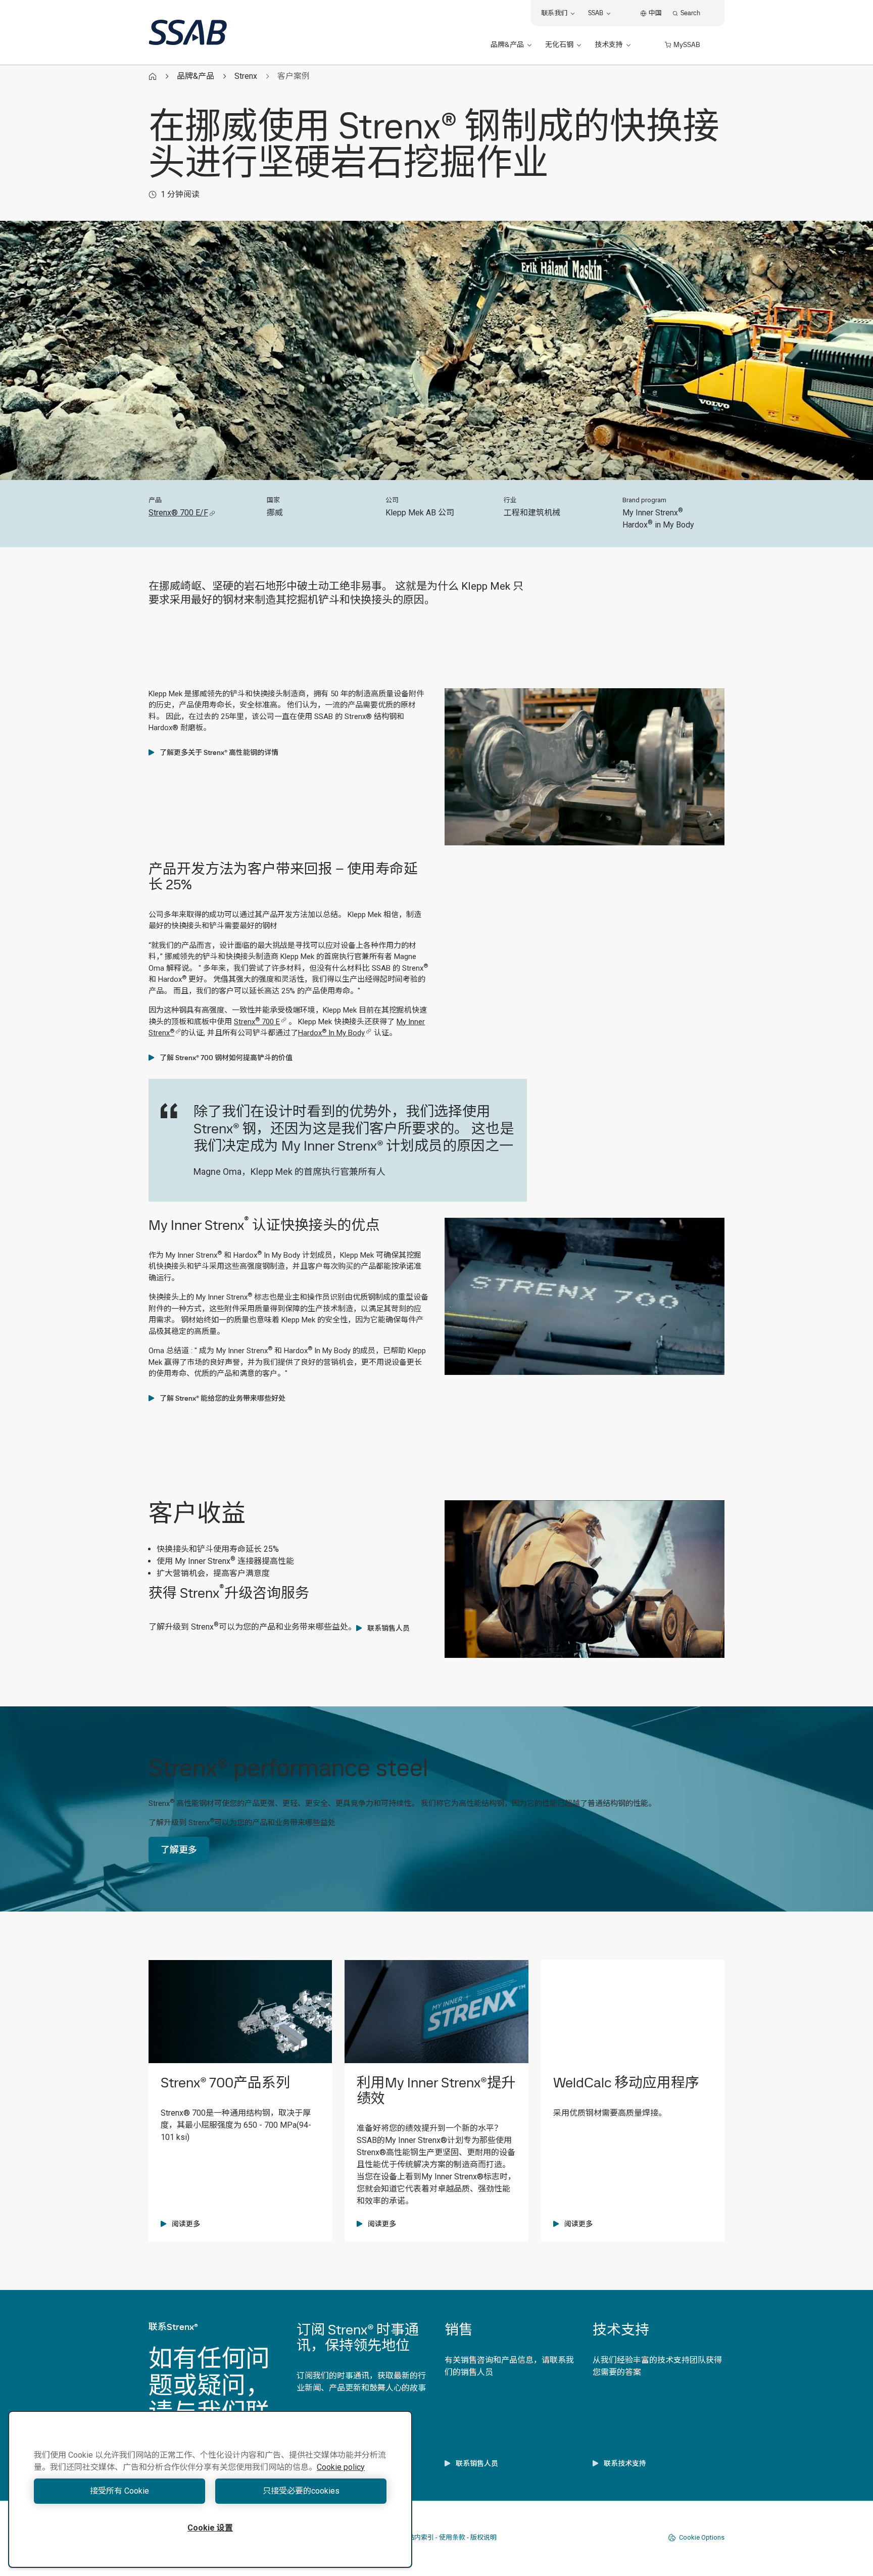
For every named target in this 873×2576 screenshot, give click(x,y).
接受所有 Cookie (119, 2491)
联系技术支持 (625, 2463)
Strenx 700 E (257, 1022)
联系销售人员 (389, 1628)
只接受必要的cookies (301, 2491)
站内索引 (421, 2537)
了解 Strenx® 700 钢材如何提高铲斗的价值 (226, 1058)
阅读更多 (186, 2224)
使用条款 (452, 2537)
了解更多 (179, 1850)
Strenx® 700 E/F (178, 513)
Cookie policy (341, 2467)
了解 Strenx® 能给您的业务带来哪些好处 (223, 1398)
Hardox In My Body (331, 1033)
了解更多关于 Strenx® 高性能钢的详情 (219, 752)
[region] (210, 2489)
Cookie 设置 (210, 2528)
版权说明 (483, 2537)
